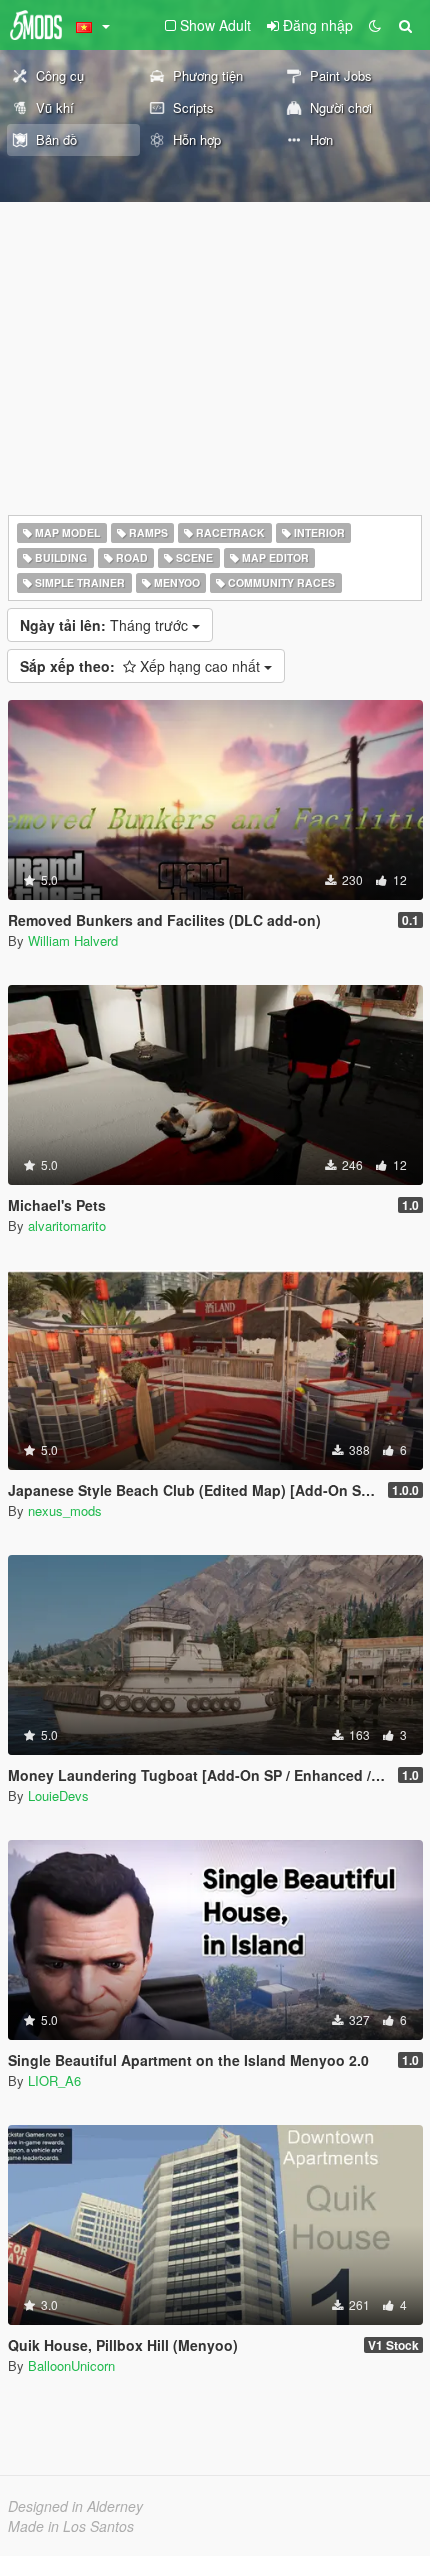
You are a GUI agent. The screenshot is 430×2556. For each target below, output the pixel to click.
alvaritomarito (67, 1225)
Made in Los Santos (71, 2526)
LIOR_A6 (54, 2080)
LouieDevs (58, 1795)
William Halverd (73, 940)
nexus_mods (65, 1510)
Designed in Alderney (75, 2506)
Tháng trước (106, 625)
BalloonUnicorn (71, 2365)
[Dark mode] (375, 25)
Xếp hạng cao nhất (142, 666)
